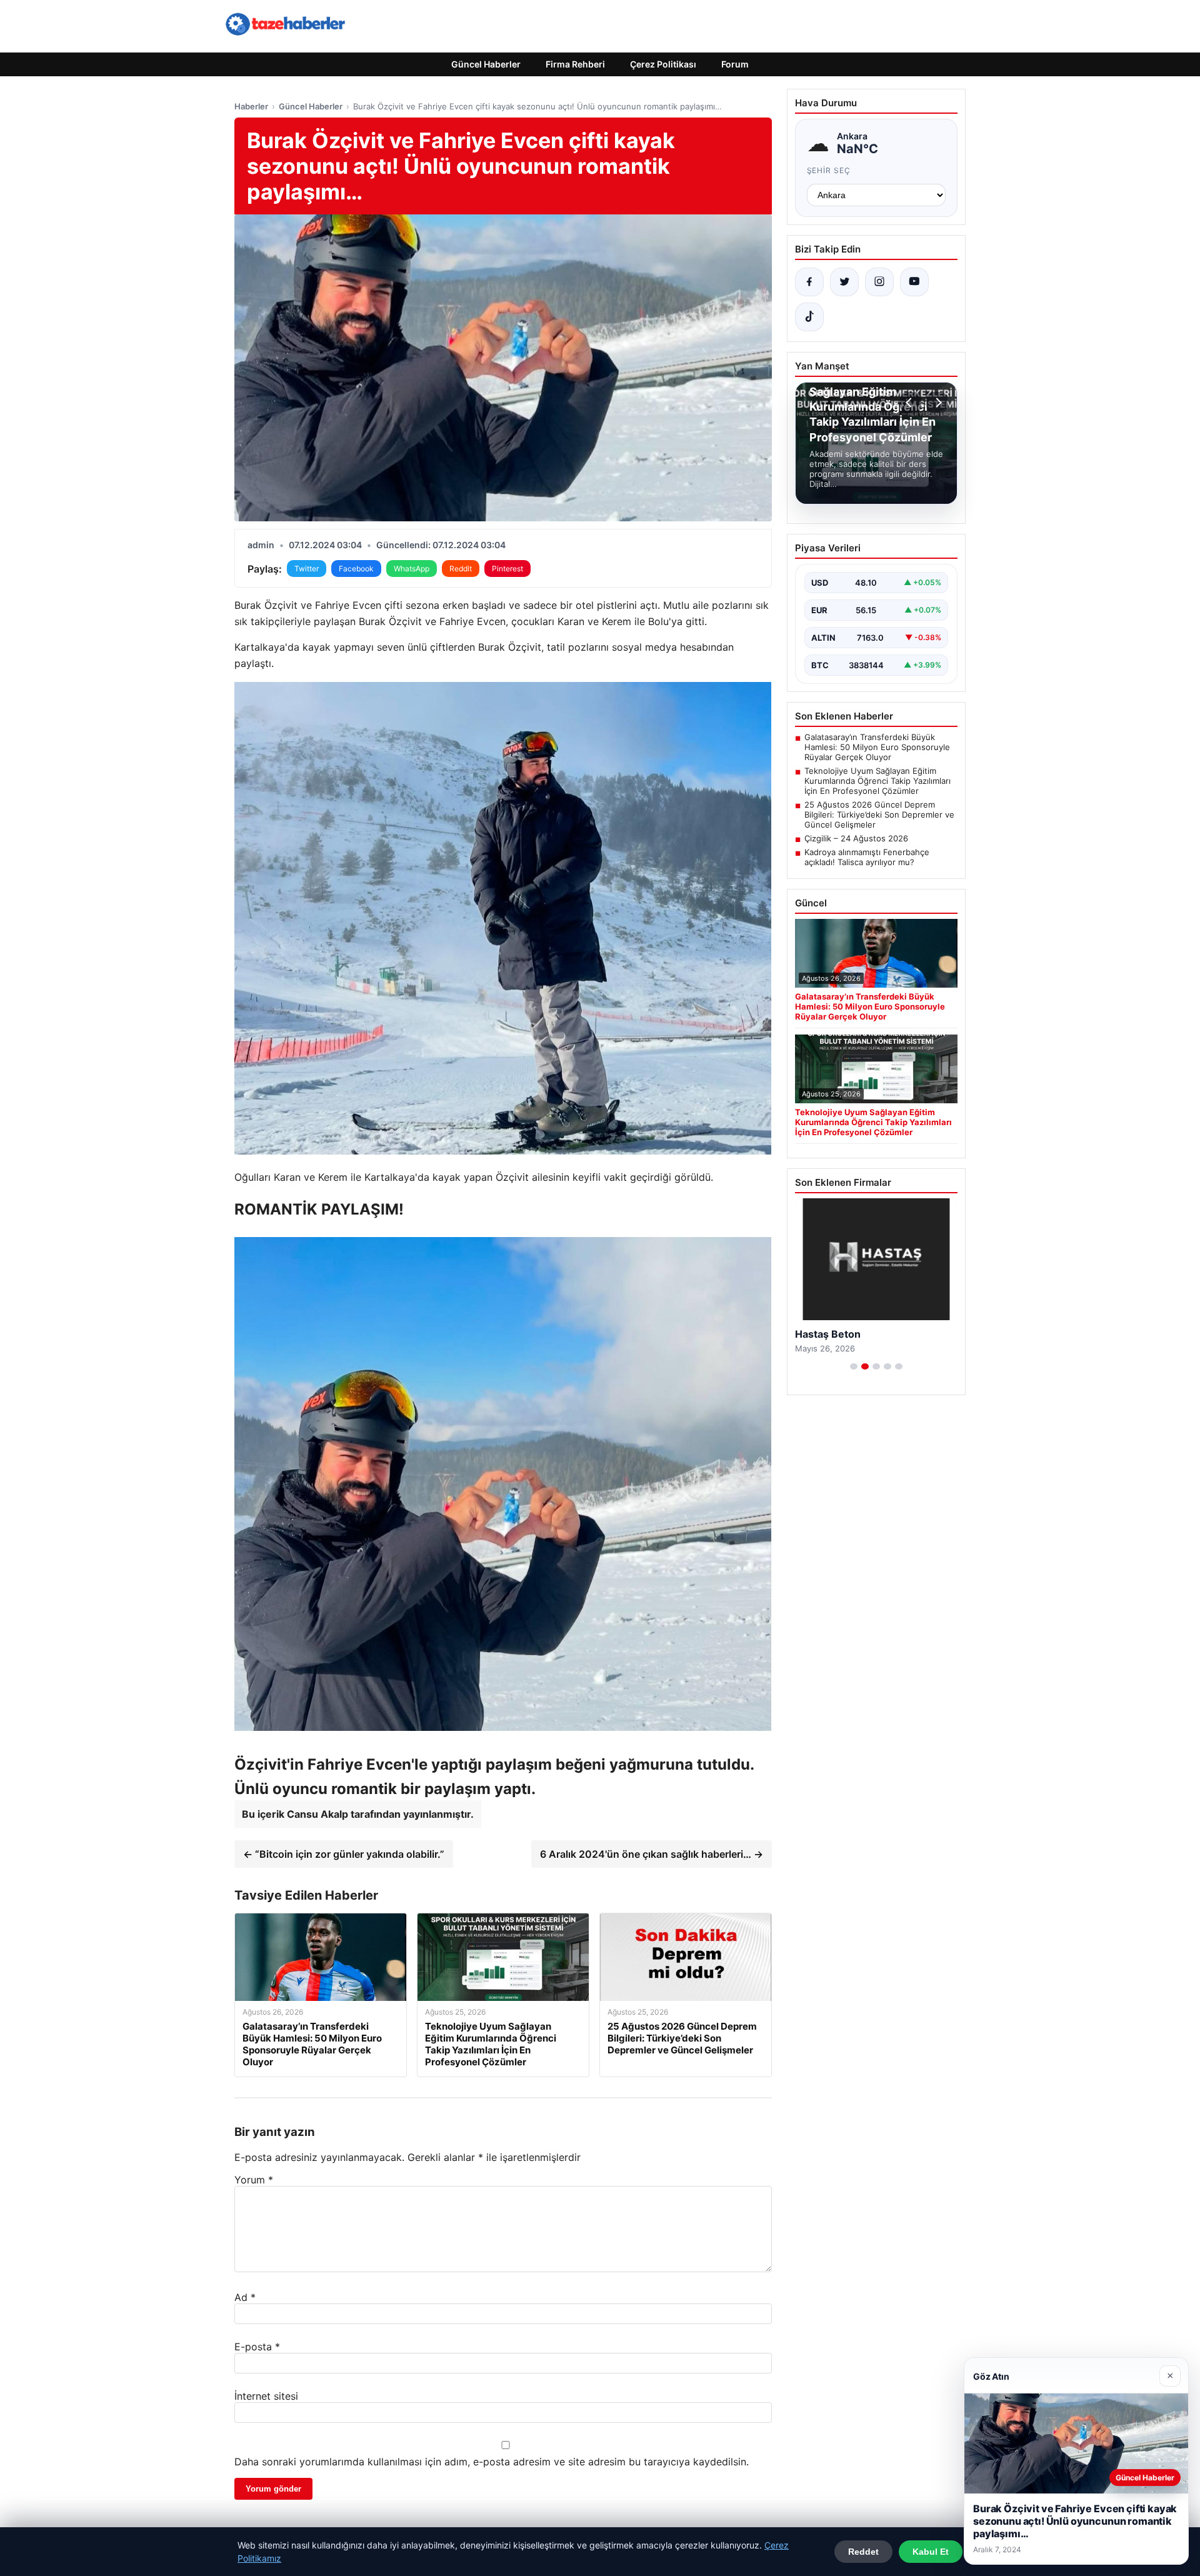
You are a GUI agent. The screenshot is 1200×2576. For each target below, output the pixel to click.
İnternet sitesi (266, 2396)
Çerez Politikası (663, 64)
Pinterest (507, 569)
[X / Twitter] (844, 282)
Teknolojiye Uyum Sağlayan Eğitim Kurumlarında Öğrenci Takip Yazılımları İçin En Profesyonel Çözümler (877, 781)
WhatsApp (412, 569)
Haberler (251, 106)
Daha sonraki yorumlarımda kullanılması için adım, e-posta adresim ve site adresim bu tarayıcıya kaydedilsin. (492, 2462)
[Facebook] (809, 282)
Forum (735, 64)
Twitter (307, 569)
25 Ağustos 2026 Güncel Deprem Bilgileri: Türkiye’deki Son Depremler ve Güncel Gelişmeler (879, 814)
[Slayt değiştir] (854, 1366)
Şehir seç (829, 170)
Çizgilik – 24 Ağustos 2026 (856, 838)
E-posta (257, 2347)
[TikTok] (809, 317)
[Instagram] (879, 282)
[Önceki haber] (911, 403)
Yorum (254, 2180)
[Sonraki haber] (937, 403)
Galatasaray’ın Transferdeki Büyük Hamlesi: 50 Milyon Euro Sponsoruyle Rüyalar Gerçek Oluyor (877, 747)
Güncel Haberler (486, 64)
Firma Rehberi (575, 64)
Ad (245, 2297)
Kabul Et (931, 2552)
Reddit (461, 569)
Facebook (356, 569)
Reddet (863, 2552)
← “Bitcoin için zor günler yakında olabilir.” (344, 1854)
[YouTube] (914, 282)
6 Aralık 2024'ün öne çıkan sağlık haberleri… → (652, 1854)
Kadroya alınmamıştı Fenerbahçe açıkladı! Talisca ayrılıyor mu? (867, 857)
